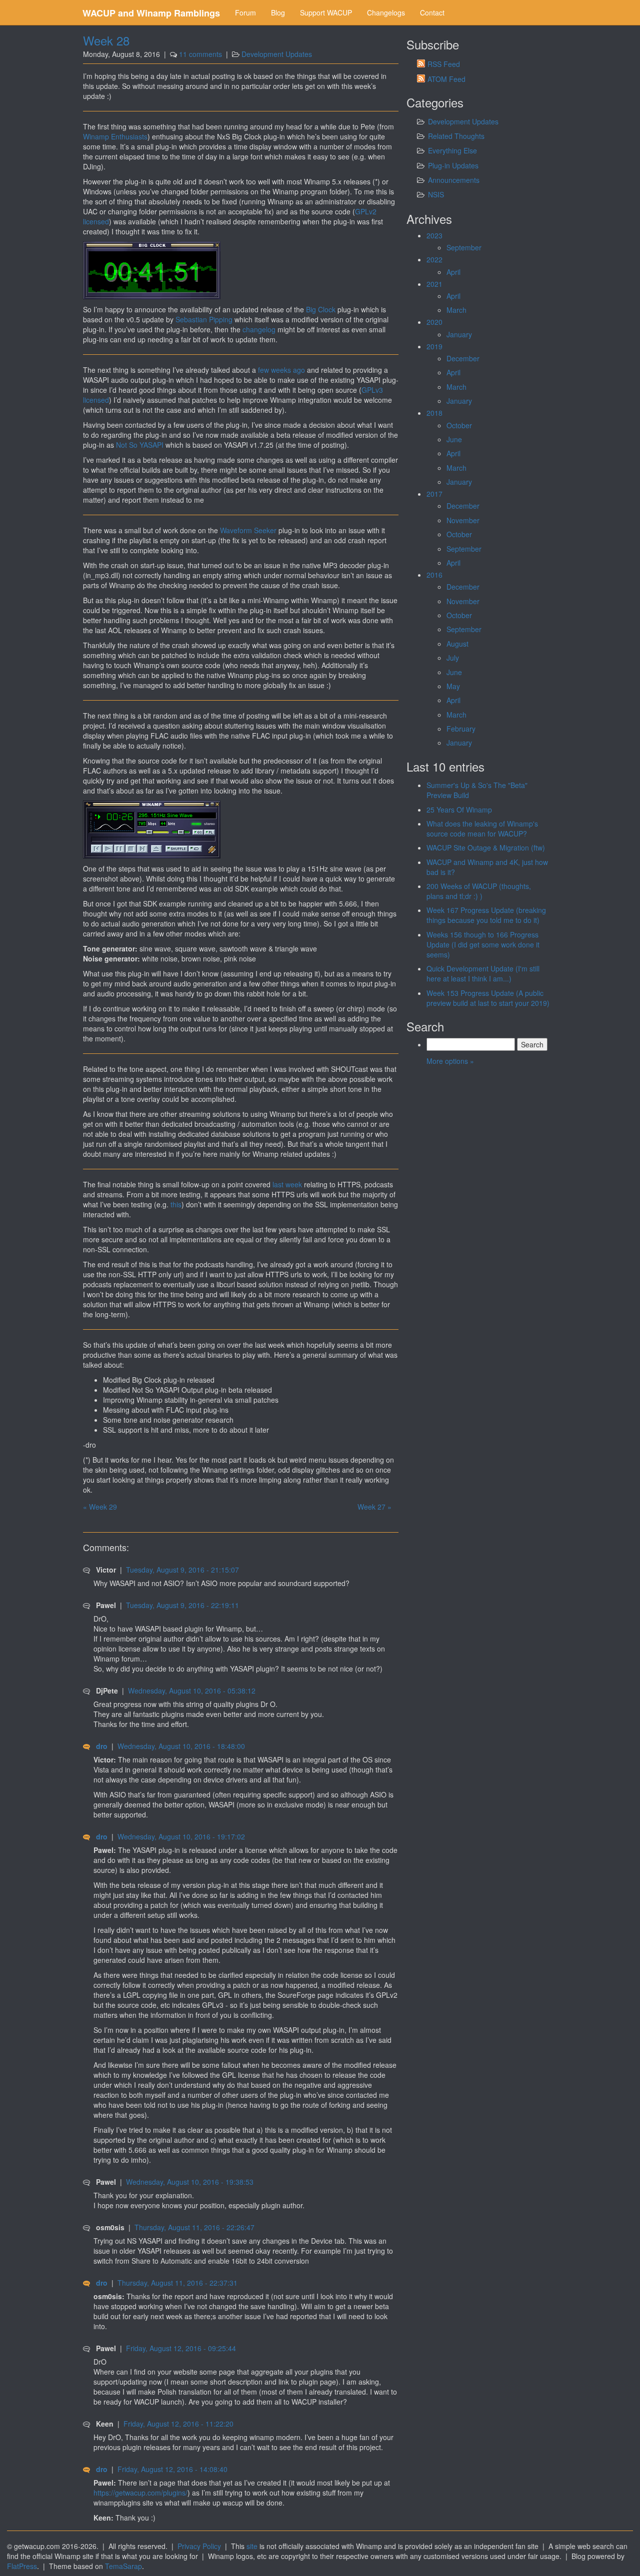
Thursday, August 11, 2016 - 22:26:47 (194, 2227)
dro (102, 1746)
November (463, 520)
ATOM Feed (446, 79)
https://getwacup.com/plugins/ (140, 2493)
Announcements (454, 180)
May (453, 686)
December (463, 358)
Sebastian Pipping (204, 319)
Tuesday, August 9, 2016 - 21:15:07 (182, 1570)
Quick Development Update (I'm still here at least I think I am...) (483, 973)
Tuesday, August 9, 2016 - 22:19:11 (182, 1605)
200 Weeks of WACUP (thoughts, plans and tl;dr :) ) (479, 891)
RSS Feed (444, 64)
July (453, 658)
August (457, 644)
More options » (450, 1061)
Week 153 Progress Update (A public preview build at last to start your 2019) (488, 998)
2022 (434, 259)
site (252, 2546)
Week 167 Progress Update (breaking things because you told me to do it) (486, 915)
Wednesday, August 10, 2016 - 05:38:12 (192, 1691)
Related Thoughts (456, 136)
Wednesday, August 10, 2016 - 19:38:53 (190, 2182)
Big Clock (321, 309)
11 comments (200, 54)
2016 (434, 575)
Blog (278, 12)
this (176, 1204)
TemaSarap (123, 2566)
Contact (432, 12)
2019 (434, 346)
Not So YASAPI (140, 445)
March (456, 310)
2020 (434, 322)
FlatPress (22, 2566)
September (464, 247)
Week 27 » (374, 1507)
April (453, 272)
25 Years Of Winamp (459, 810)
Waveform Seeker (248, 530)
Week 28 (106, 40)
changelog (259, 329)
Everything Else (452, 150)
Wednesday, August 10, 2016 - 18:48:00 (181, 1746)
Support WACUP (326, 12)
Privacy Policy (199, 2546)
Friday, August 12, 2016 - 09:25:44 (181, 2348)
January (459, 334)
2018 (434, 413)
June (454, 439)
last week (287, 1184)
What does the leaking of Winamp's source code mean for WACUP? (482, 829)
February (461, 729)
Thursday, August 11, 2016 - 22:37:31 (177, 2283)
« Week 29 (100, 1507)
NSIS (436, 194)
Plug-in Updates (453, 165)
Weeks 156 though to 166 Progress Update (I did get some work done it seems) (483, 944)
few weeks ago (281, 370)
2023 (434, 235)
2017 (434, 494)
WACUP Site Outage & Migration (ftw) (486, 848)
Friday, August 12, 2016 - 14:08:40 (172, 2469)
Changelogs (386, 12)
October (459, 425)
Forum (245, 12)
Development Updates (277, 54)
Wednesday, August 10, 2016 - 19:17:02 (181, 1836)
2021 (434, 284)
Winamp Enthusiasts (115, 136)
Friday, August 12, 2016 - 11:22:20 (178, 2424)
